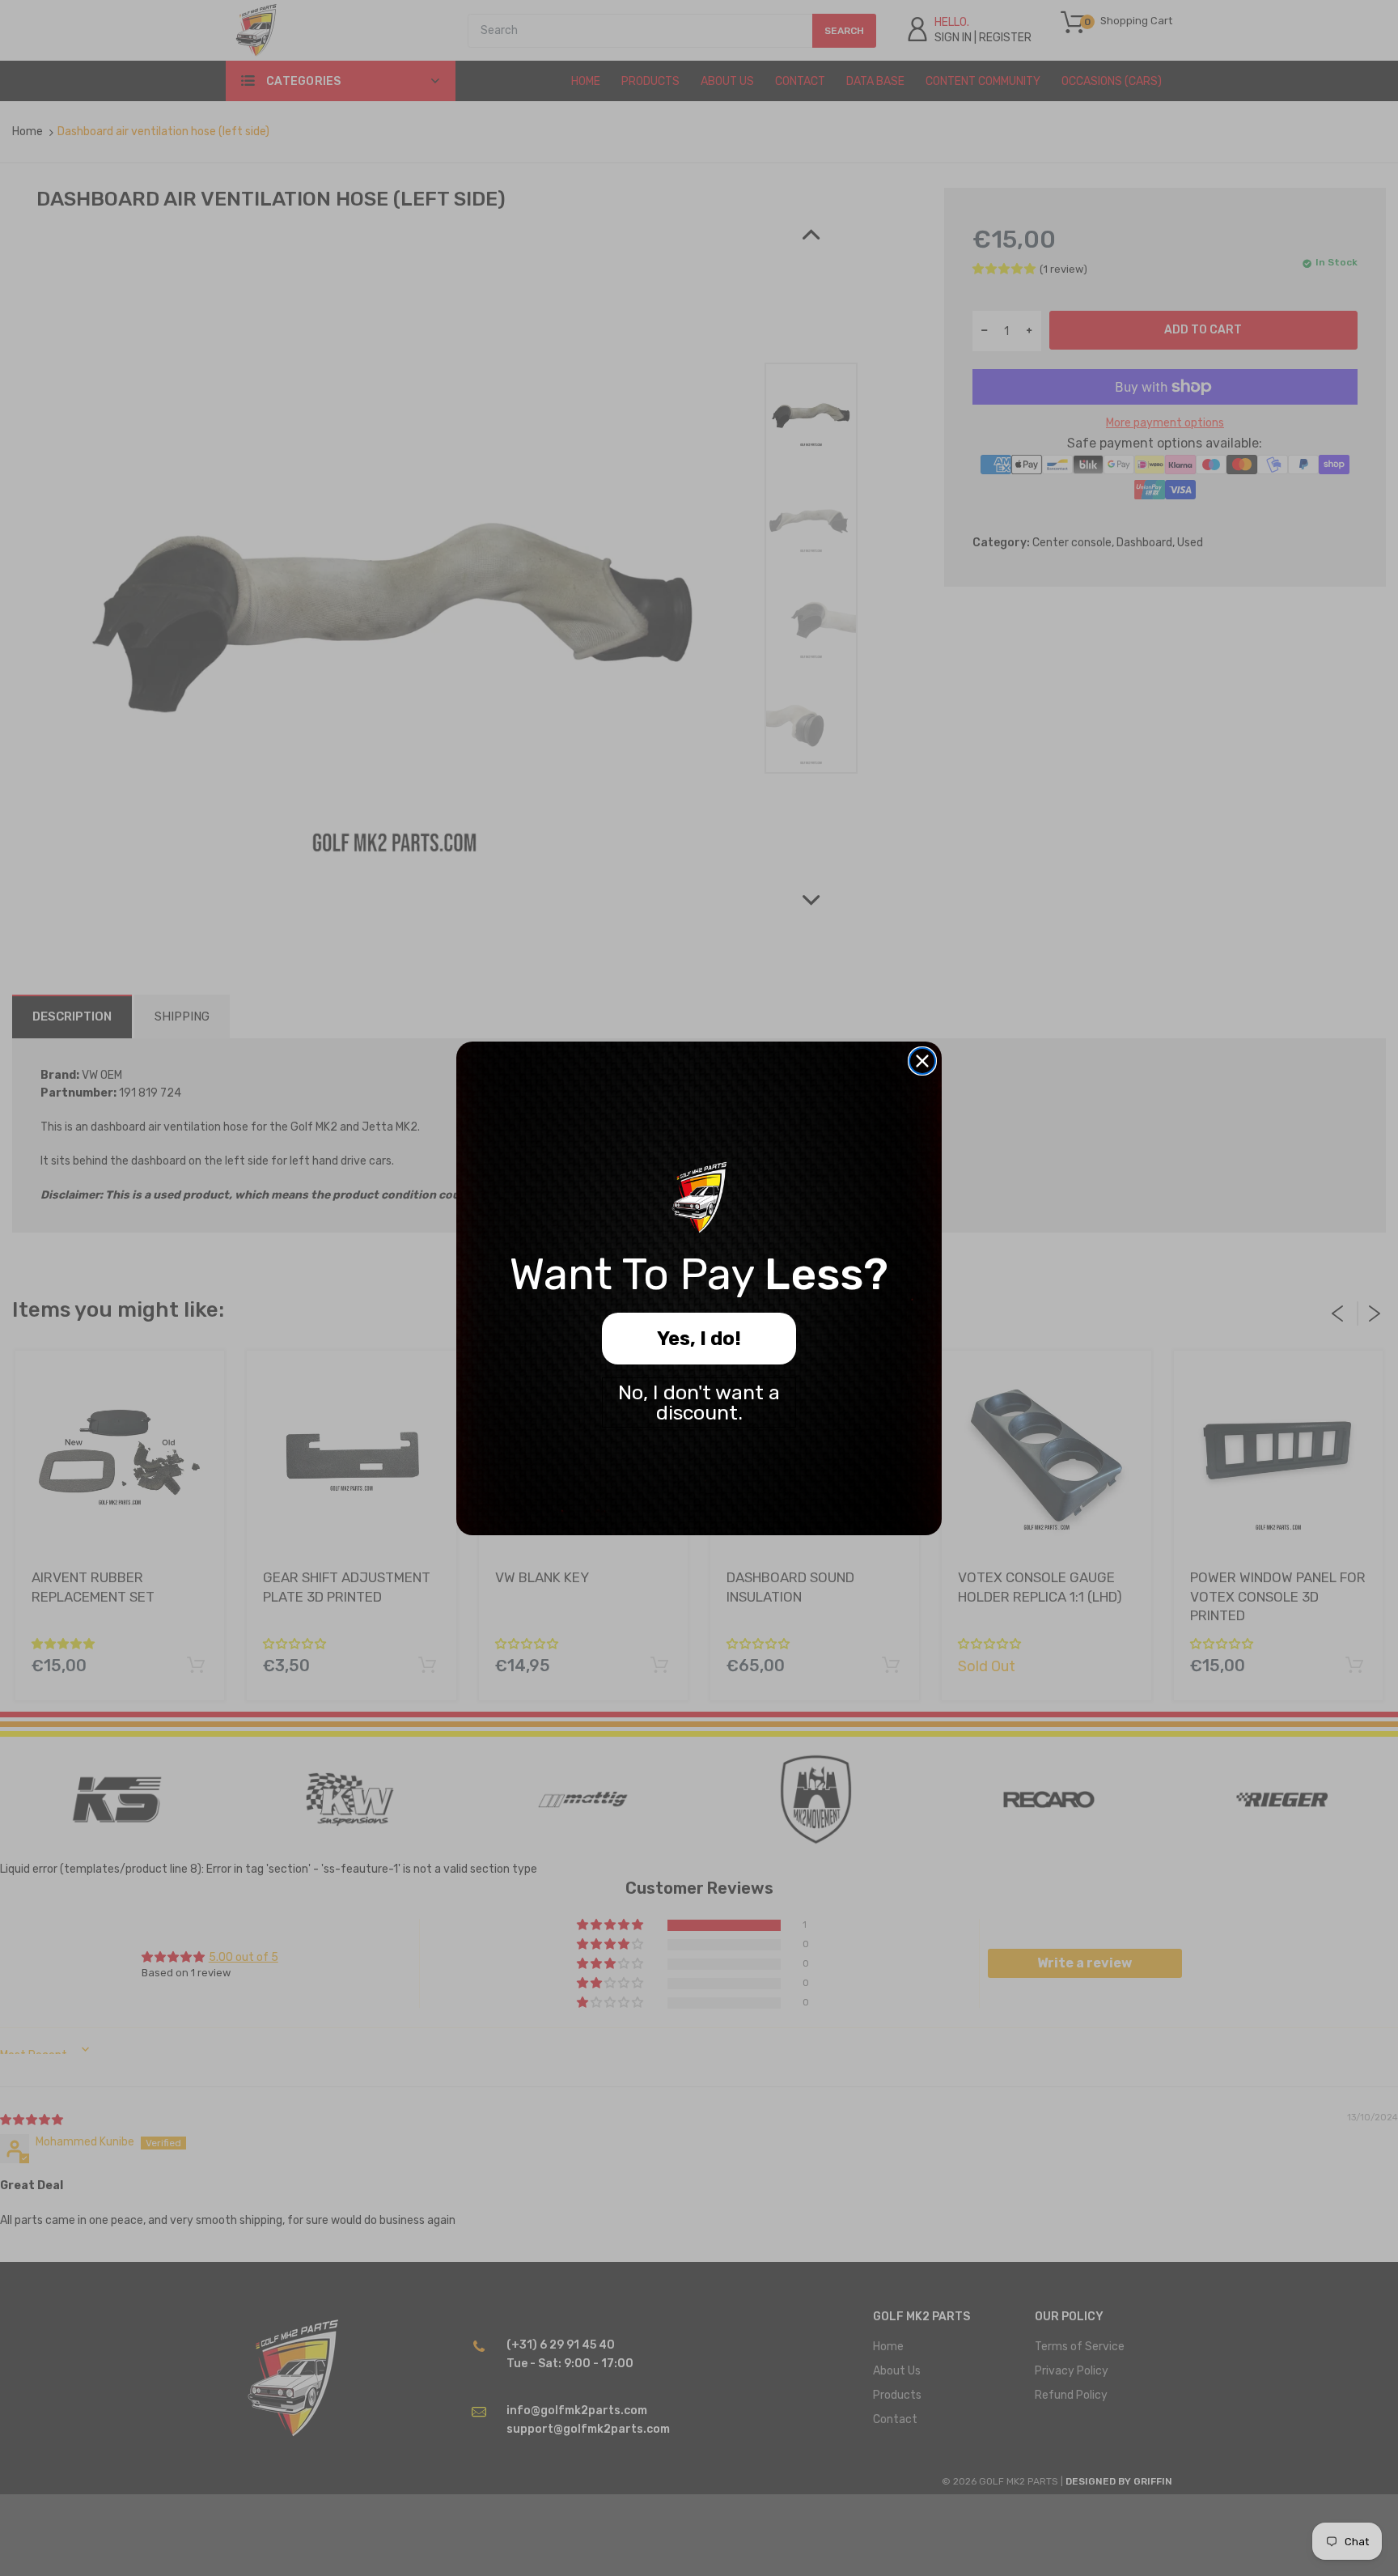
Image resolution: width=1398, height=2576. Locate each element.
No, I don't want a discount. (699, 1403)
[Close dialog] (922, 1061)
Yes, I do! (699, 1339)
